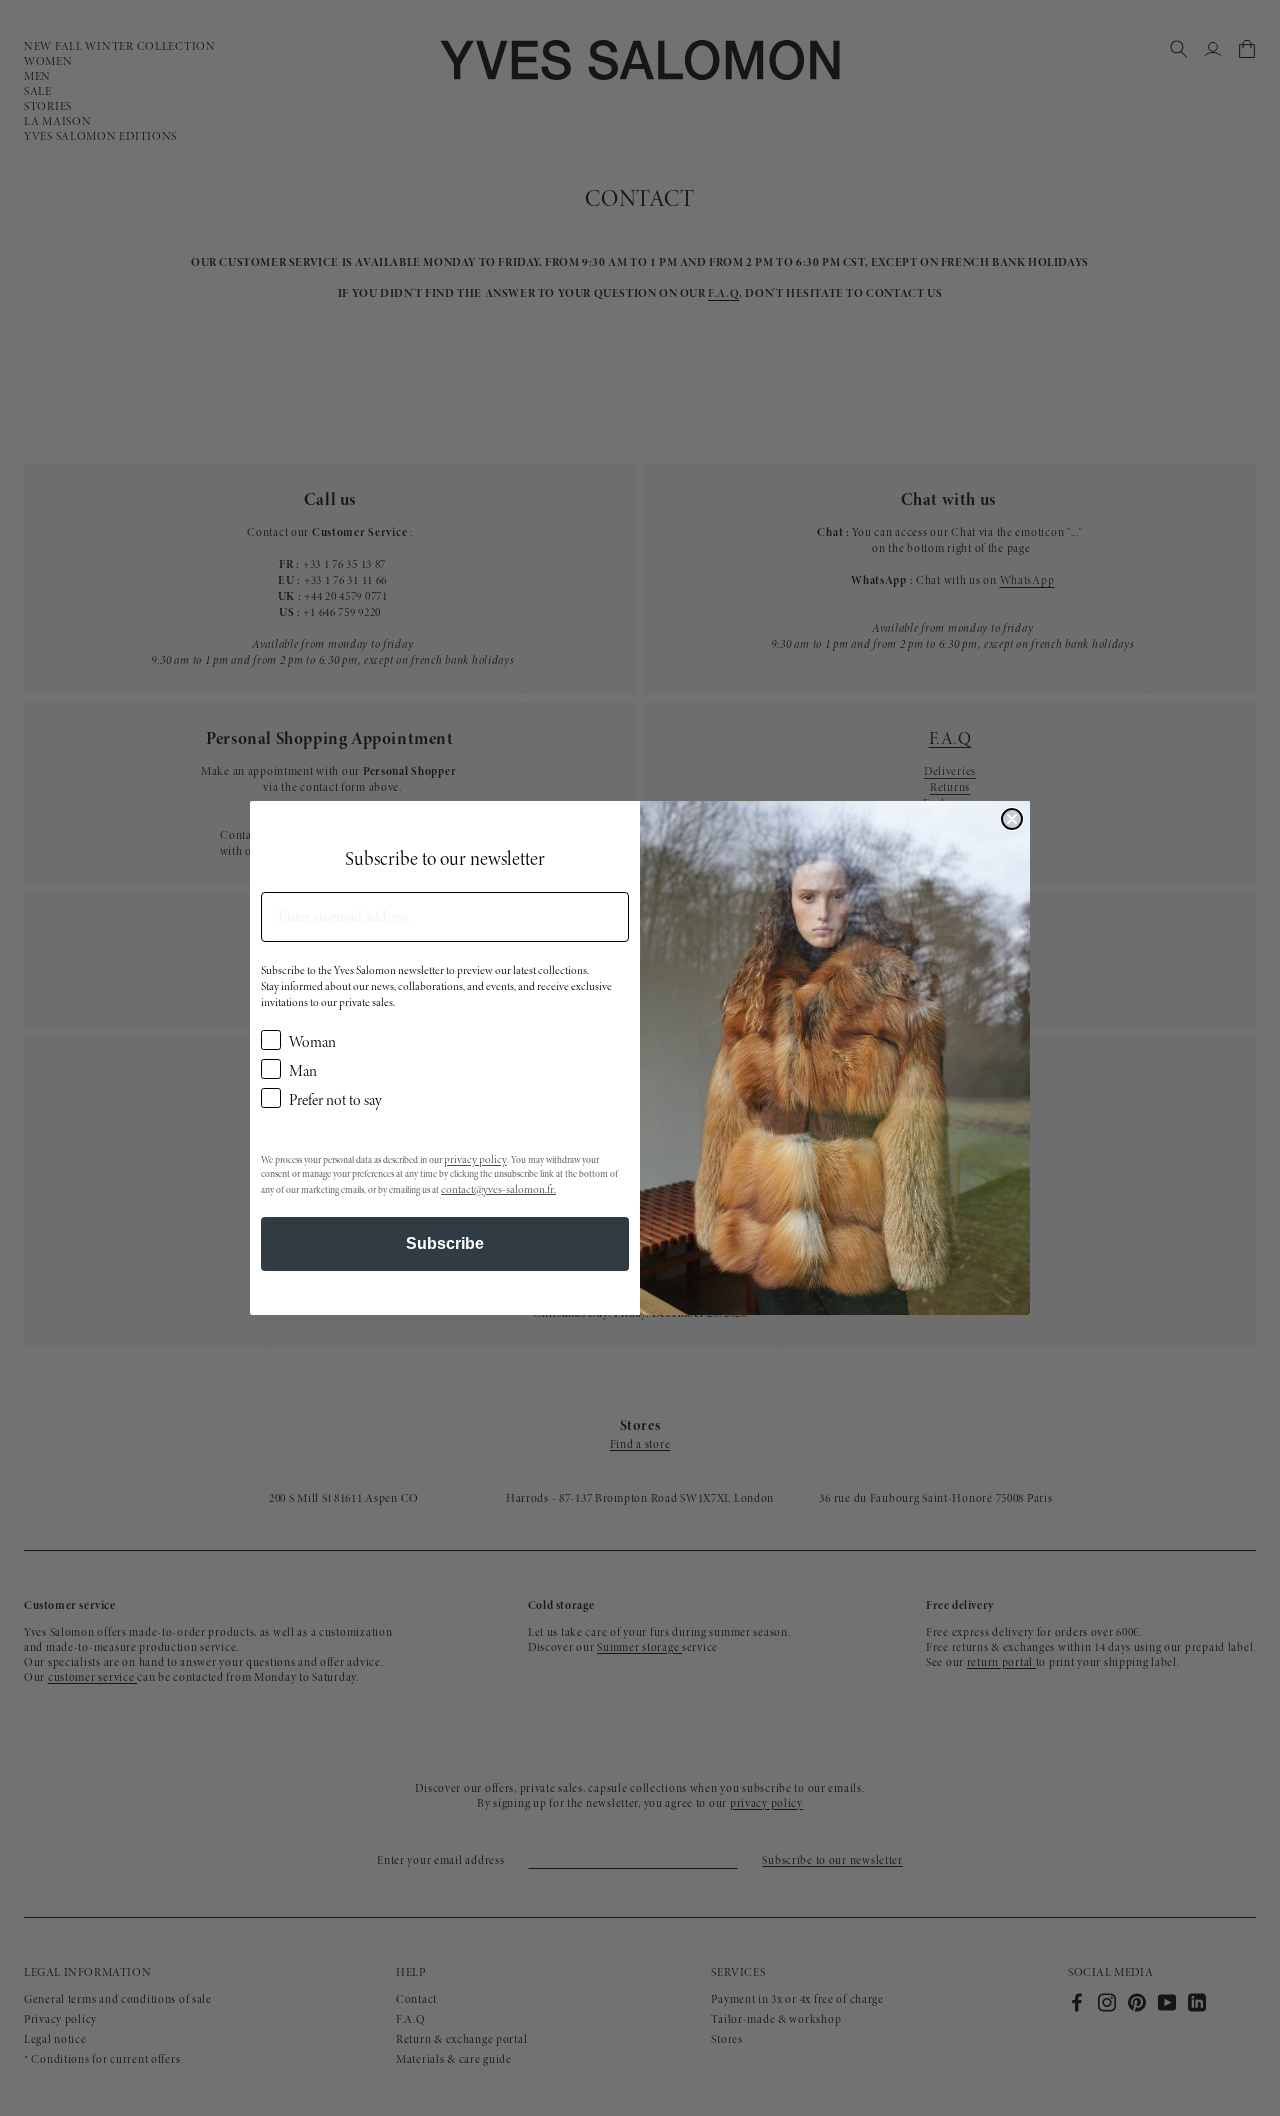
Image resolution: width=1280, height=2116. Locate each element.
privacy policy (475, 1159)
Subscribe (445, 1243)
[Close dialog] (1012, 819)
